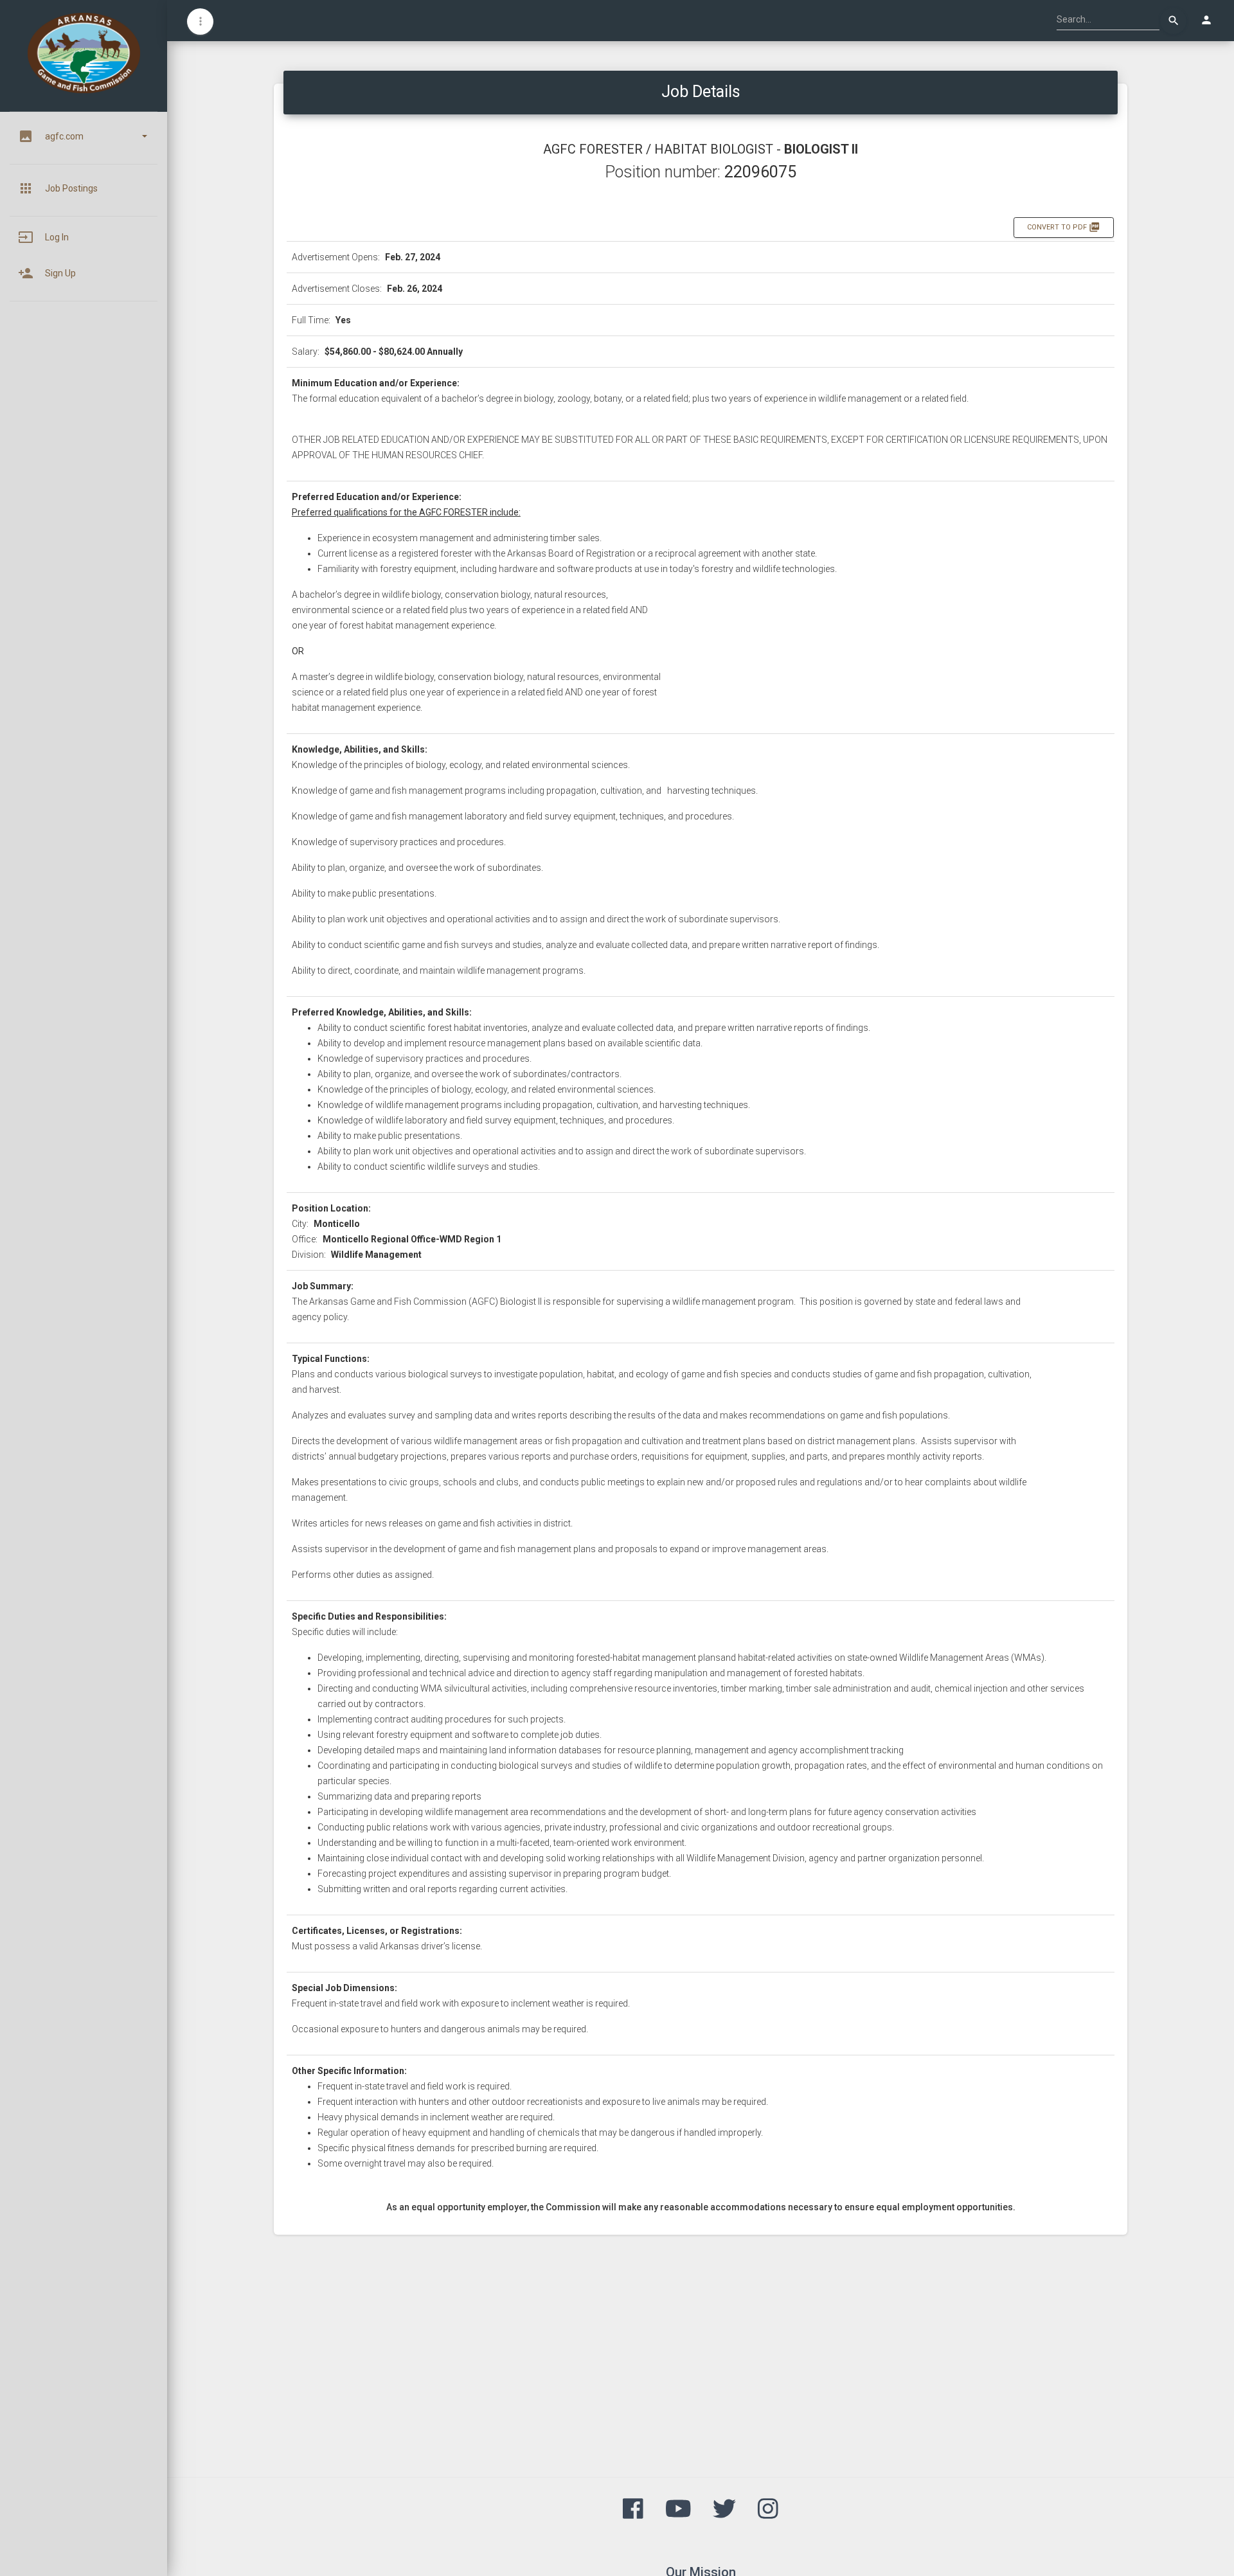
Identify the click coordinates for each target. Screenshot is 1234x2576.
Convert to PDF (1064, 227)
